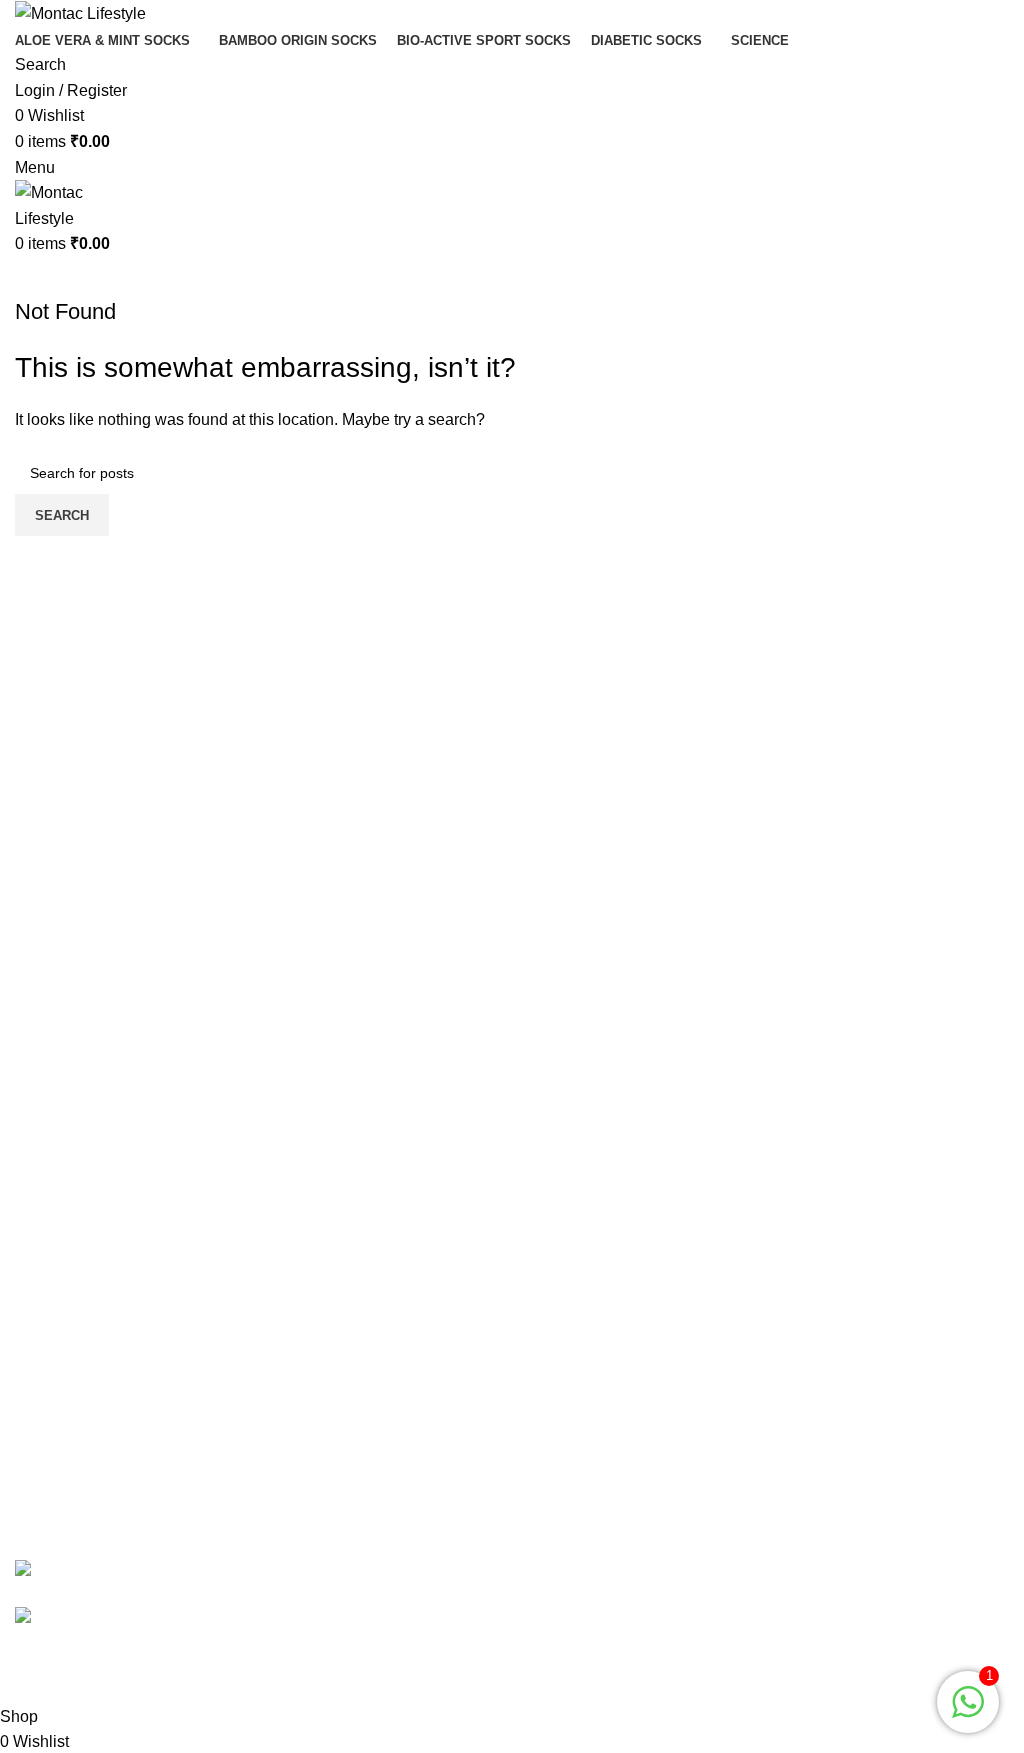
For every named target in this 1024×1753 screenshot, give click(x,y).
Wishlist (555, 1261)
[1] (968, 1712)
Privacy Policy (65, 1430)
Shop (546, 1223)
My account (567, 1186)
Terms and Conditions (92, 1468)
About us (558, 1298)
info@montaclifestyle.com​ (682, 1500)
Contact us (53, 1393)
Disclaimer (53, 1505)
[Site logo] (80, 12)
